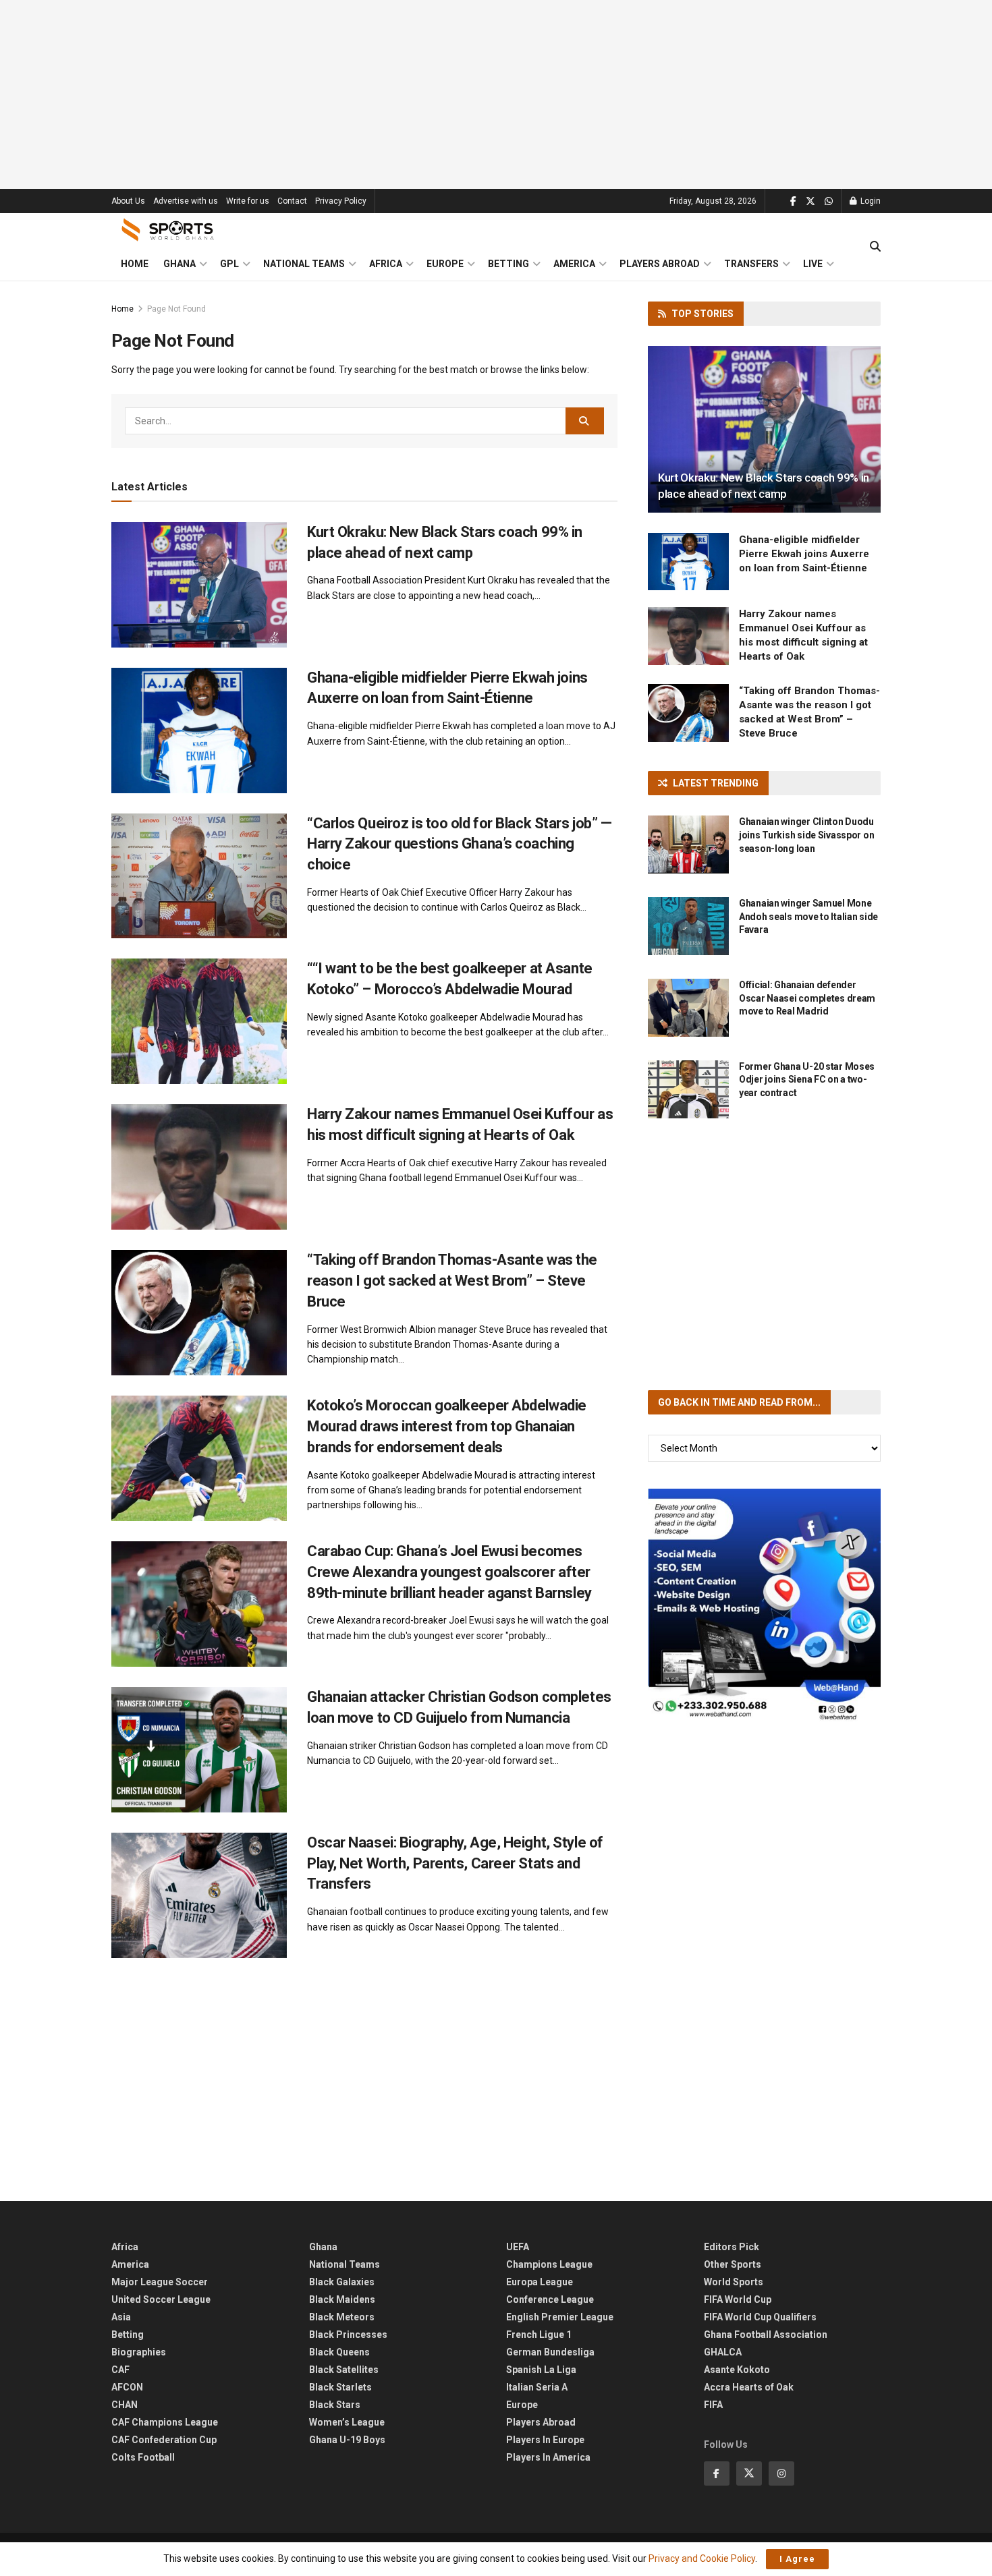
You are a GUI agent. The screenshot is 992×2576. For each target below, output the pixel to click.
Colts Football (143, 2457)
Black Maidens (342, 2299)
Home (135, 264)
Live (813, 264)
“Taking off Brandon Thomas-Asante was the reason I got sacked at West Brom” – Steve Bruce (452, 1281)
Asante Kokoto (737, 2370)
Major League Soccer (160, 2282)
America (574, 264)
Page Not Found (176, 309)
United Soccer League (161, 2299)
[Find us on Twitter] (810, 201)
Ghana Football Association (766, 2335)
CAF (120, 2370)
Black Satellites (344, 2370)
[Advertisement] (496, 94)
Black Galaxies (342, 2282)
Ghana (180, 264)
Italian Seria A (537, 2387)
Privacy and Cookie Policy (702, 2558)
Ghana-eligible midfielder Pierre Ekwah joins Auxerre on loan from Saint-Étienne (804, 554)
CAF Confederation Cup (164, 2440)
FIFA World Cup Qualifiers (760, 2317)
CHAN (125, 2405)
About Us (128, 201)
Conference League (550, 2299)
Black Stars (335, 2405)
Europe (445, 264)
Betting (508, 264)
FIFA (713, 2405)
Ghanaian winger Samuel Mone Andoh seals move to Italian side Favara (808, 916)
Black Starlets (340, 2387)
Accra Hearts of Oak (749, 2387)
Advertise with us (186, 201)
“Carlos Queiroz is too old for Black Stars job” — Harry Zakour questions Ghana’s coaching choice (459, 844)
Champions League (549, 2264)
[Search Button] (875, 247)
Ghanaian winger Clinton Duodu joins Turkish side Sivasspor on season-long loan (806, 835)
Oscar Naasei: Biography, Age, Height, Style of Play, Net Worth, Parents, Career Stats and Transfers (455, 1863)
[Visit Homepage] (168, 230)
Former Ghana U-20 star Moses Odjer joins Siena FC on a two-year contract (807, 1080)
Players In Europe (545, 2440)
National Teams (304, 264)
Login (870, 201)
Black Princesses (348, 2335)
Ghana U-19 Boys (347, 2440)
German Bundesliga (550, 2352)
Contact (292, 201)
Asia (121, 2317)
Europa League (540, 2282)
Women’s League (347, 2422)
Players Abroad (660, 264)
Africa (386, 264)
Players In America (548, 2457)
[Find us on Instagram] (781, 2473)
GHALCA (723, 2352)
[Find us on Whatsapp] (829, 201)
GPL (229, 264)
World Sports (734, 2282)
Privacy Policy (341, 201)
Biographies (139, 2352)
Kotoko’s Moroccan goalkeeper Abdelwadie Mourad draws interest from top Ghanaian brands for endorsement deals (447, 1426)
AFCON (127, 2387)
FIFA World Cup (738, 2299)
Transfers (751, 264)
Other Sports (733, 2264)
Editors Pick (732, 2247)
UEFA (518, 2247)
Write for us (248, 201)
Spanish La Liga (541, 2370)
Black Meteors (342, 2317)
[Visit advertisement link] (764, 1605)
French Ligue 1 (539, 2335)
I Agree (797, 2559)
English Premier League (560, 2317)
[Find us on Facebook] (793, 201)
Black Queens (339, 2352)
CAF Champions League (165, 2422)
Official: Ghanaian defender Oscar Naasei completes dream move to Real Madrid (807, 998)
